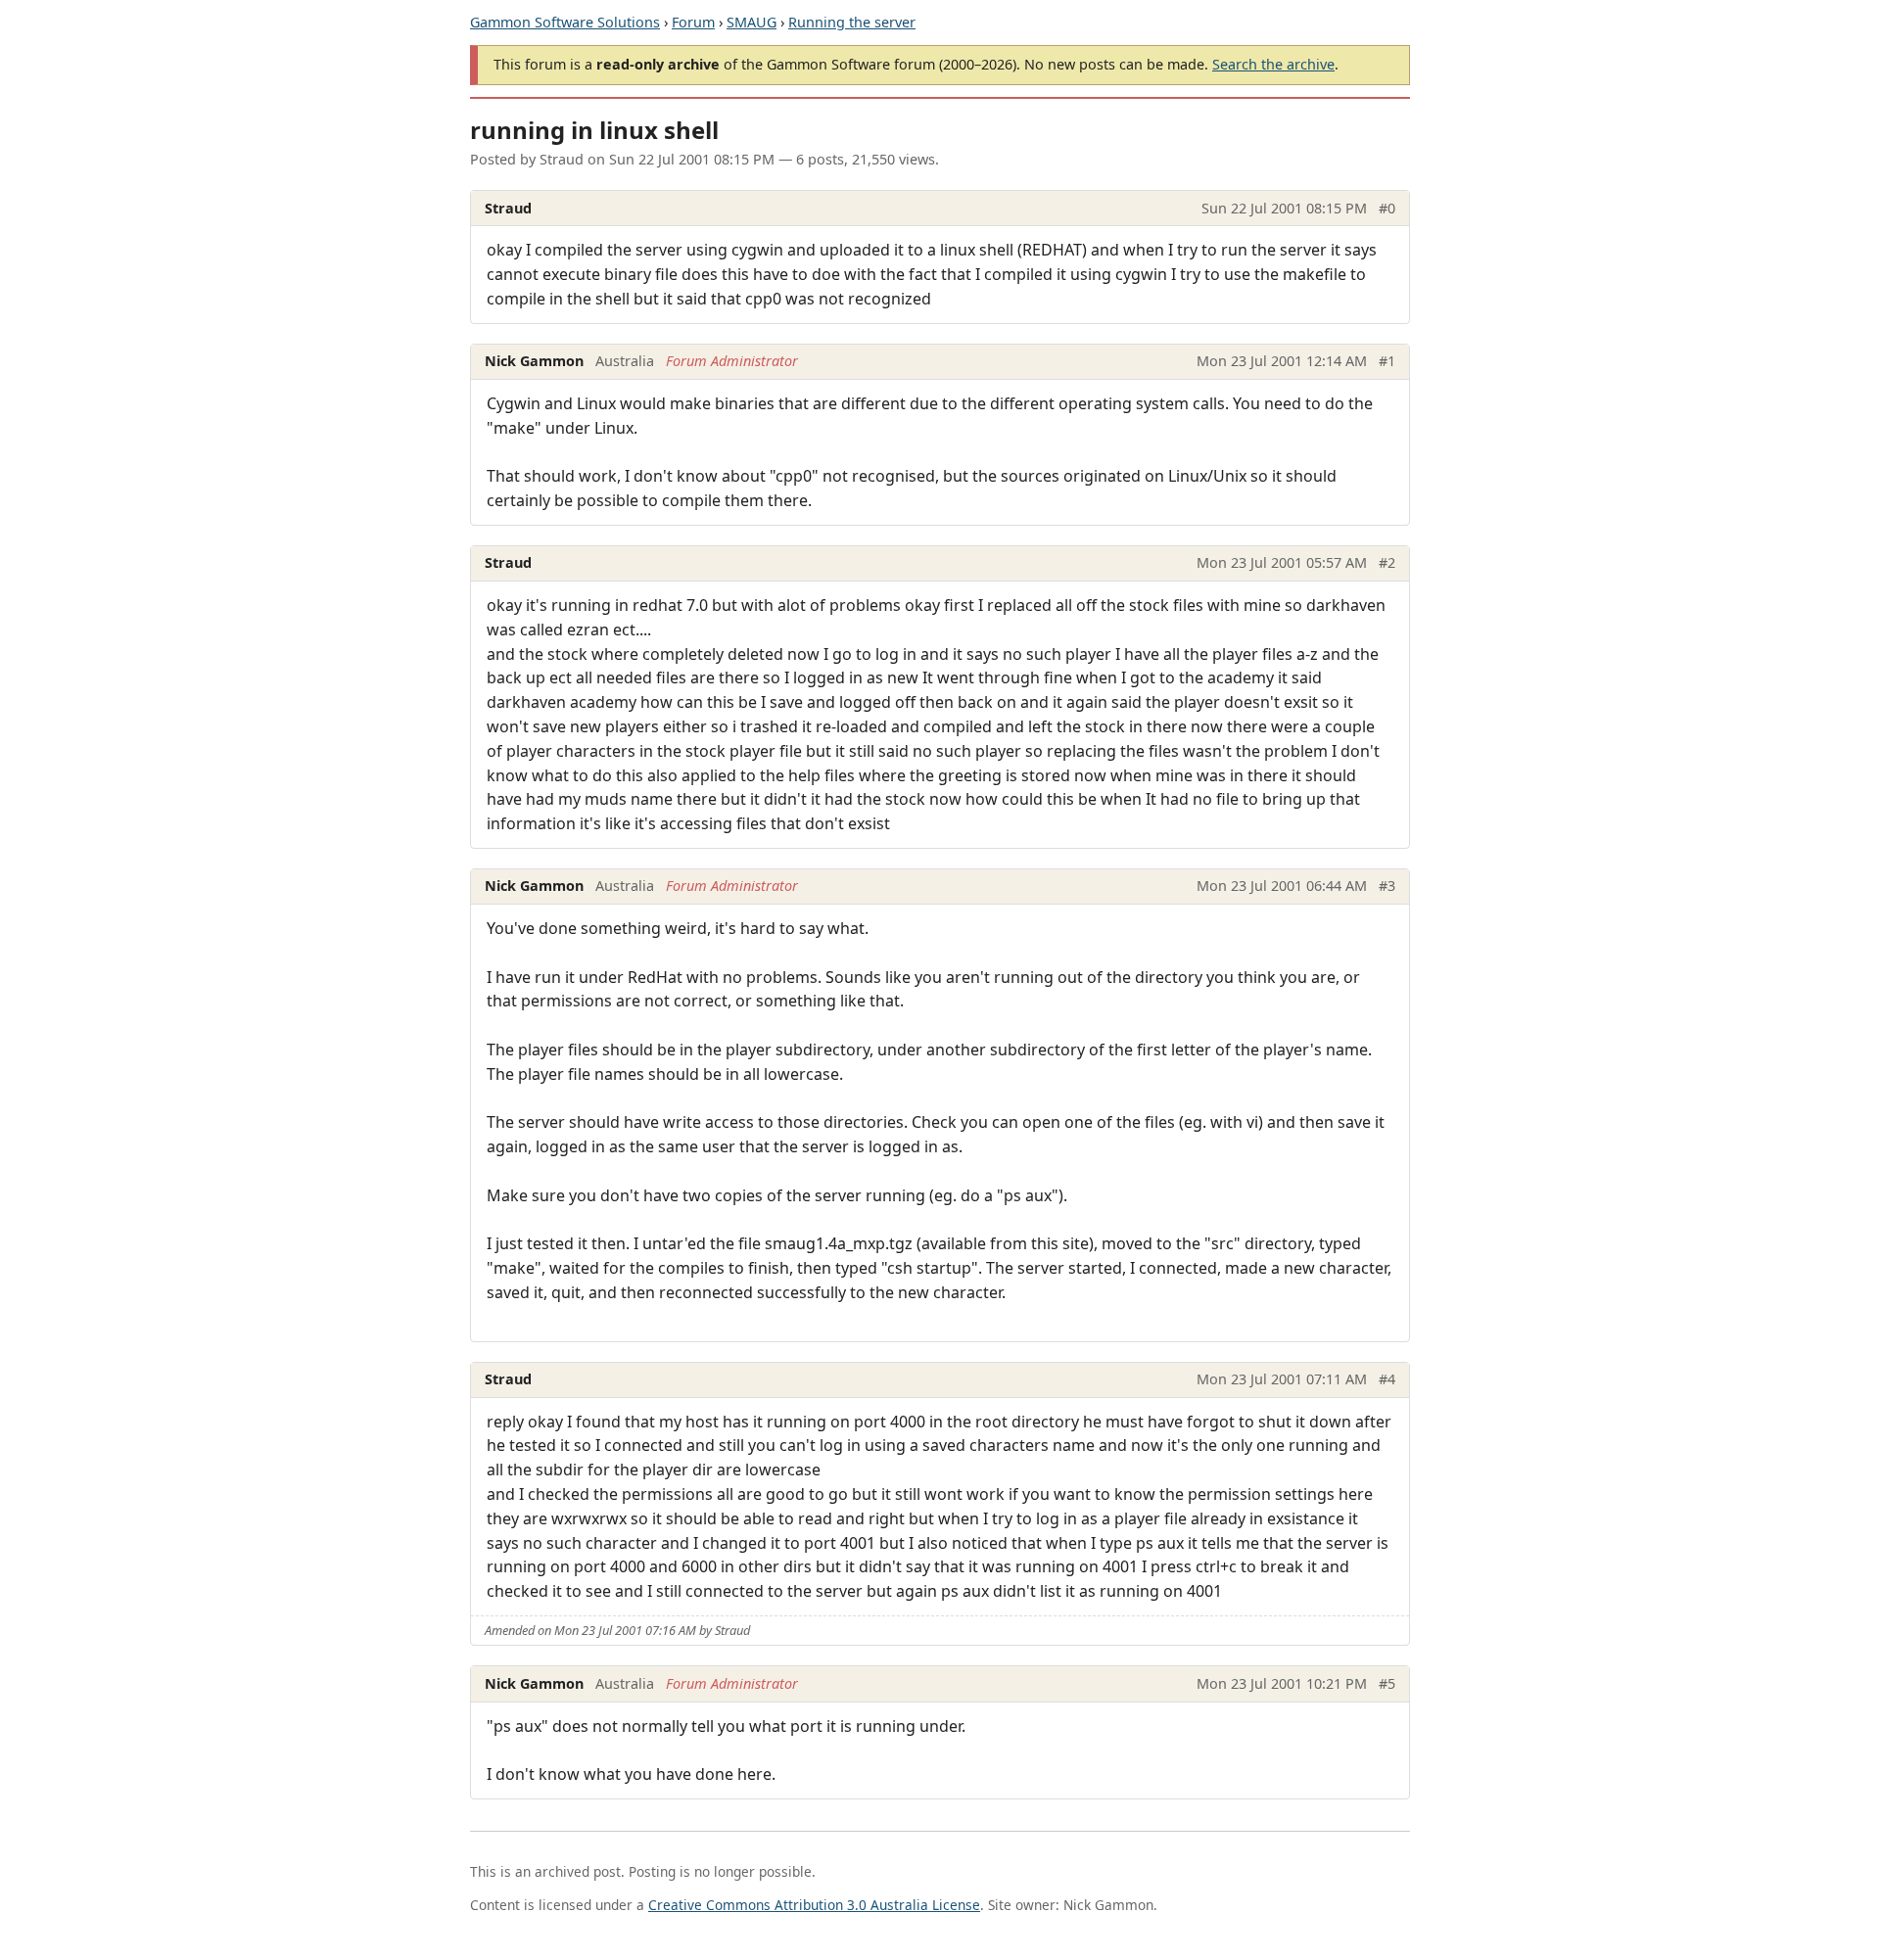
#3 (1387, 886)
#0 (1387, 208)
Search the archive (1273, 64)
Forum (693, 22)
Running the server (852, 22)
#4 (1387, 1379)
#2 (1387, 562)
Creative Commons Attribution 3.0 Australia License (814, 1905)
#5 (1387, 1683)
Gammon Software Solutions (565, 22)
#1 (1387, 361)
